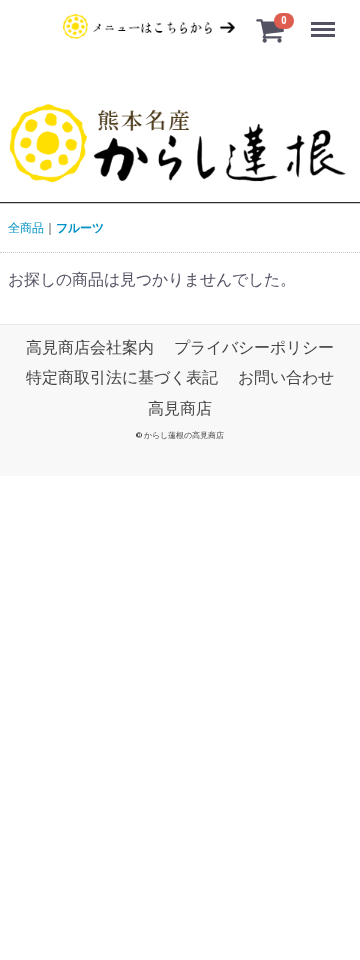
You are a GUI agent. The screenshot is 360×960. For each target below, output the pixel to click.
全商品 (26, 228)
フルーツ (80, 228)
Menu (325, 18)
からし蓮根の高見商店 (184, 435)
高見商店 (180, 407)
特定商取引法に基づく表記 (122, 377)
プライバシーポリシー (254, 347)
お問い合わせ (286, 377)
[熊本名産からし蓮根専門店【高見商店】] (180, 144)
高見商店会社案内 (90, 347)
